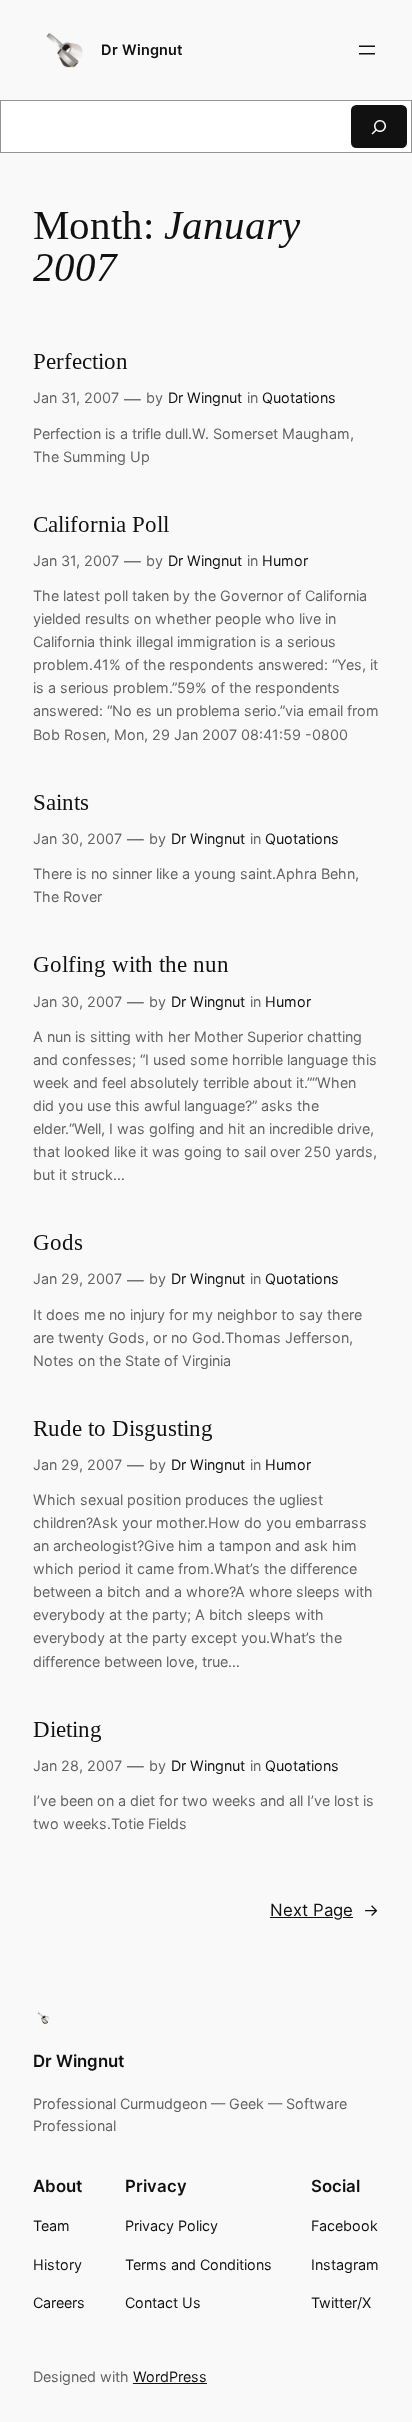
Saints (61, 802)
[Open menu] (367, 50)
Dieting (67, 1729)
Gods (58, 1242)
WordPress (170, 2376)
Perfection (80, 361)
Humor (285, 560)
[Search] (379, 126)
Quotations (299, 397)
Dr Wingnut (142, 49)
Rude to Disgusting (123, 1428)
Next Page (324, 1910)
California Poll (101, 524)
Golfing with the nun (131, 964)
